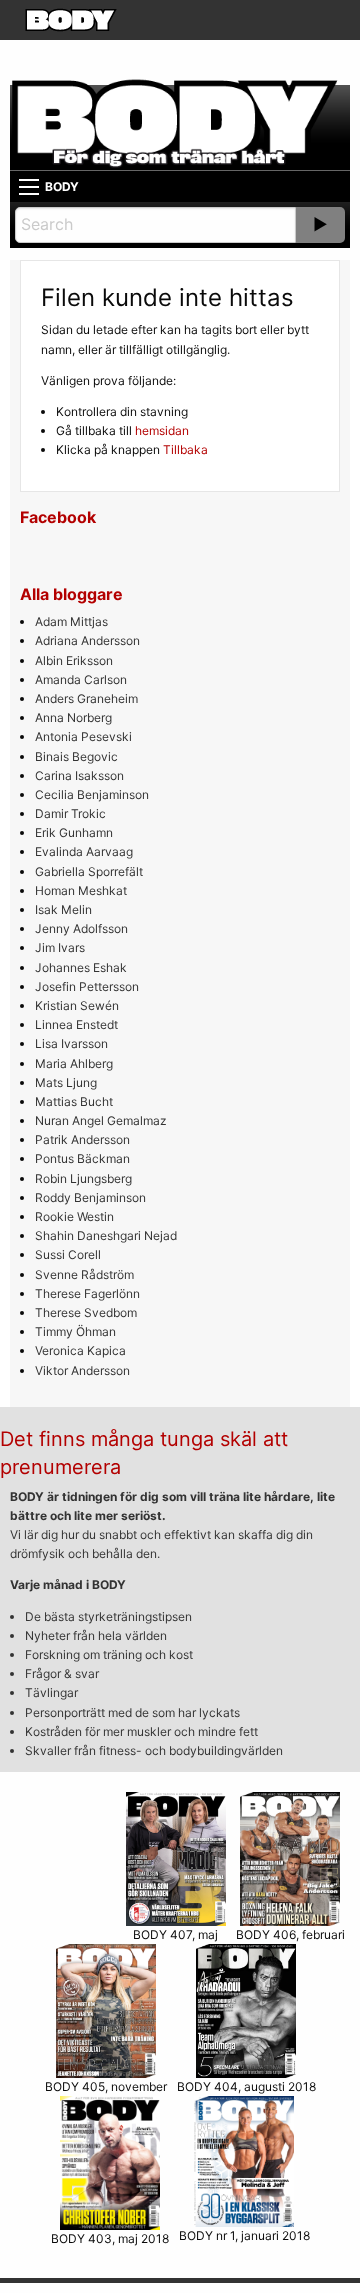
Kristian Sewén (77, 1005)
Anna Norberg (73, 717)
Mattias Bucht (74, 1101)
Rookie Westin (74, 1216)
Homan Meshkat (81, 890)
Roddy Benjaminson (90, 1197)
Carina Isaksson (79, 775)
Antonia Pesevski (83, 736)
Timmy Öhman (75, 1331)
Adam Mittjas (71, 621)
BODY (62, 186)
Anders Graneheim (86, 698)
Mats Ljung (66, 1082)
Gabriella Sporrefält (89, 871)
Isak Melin (63, 909)
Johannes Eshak (81, 967)
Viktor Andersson (82, 1370)
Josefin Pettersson (87, 986)
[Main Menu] (29, 187)
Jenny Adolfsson (81, 928)
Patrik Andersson (82, 1139)
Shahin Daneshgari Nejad (106, 1235)
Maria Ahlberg (74, 1063)
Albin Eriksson (74, 660)
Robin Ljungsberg (83, 1178)
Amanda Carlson (81, 679)
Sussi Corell (68, 1254)
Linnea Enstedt (76, 1024)
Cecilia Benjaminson (92, 794)
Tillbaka (185, 449)
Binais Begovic (76, 756)
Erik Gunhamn (74, 832)
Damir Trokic (70, 813)
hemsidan (162, 430)
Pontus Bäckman (82, 1158)
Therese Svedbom (86, 1312)
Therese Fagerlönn (87, 1293)
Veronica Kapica (80, 1350)
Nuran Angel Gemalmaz (101, 1120)
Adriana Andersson (87, 640)
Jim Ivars (60, 947)
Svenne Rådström (84, 1274)
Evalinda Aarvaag (84, 851)
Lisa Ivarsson (71, 1043)
